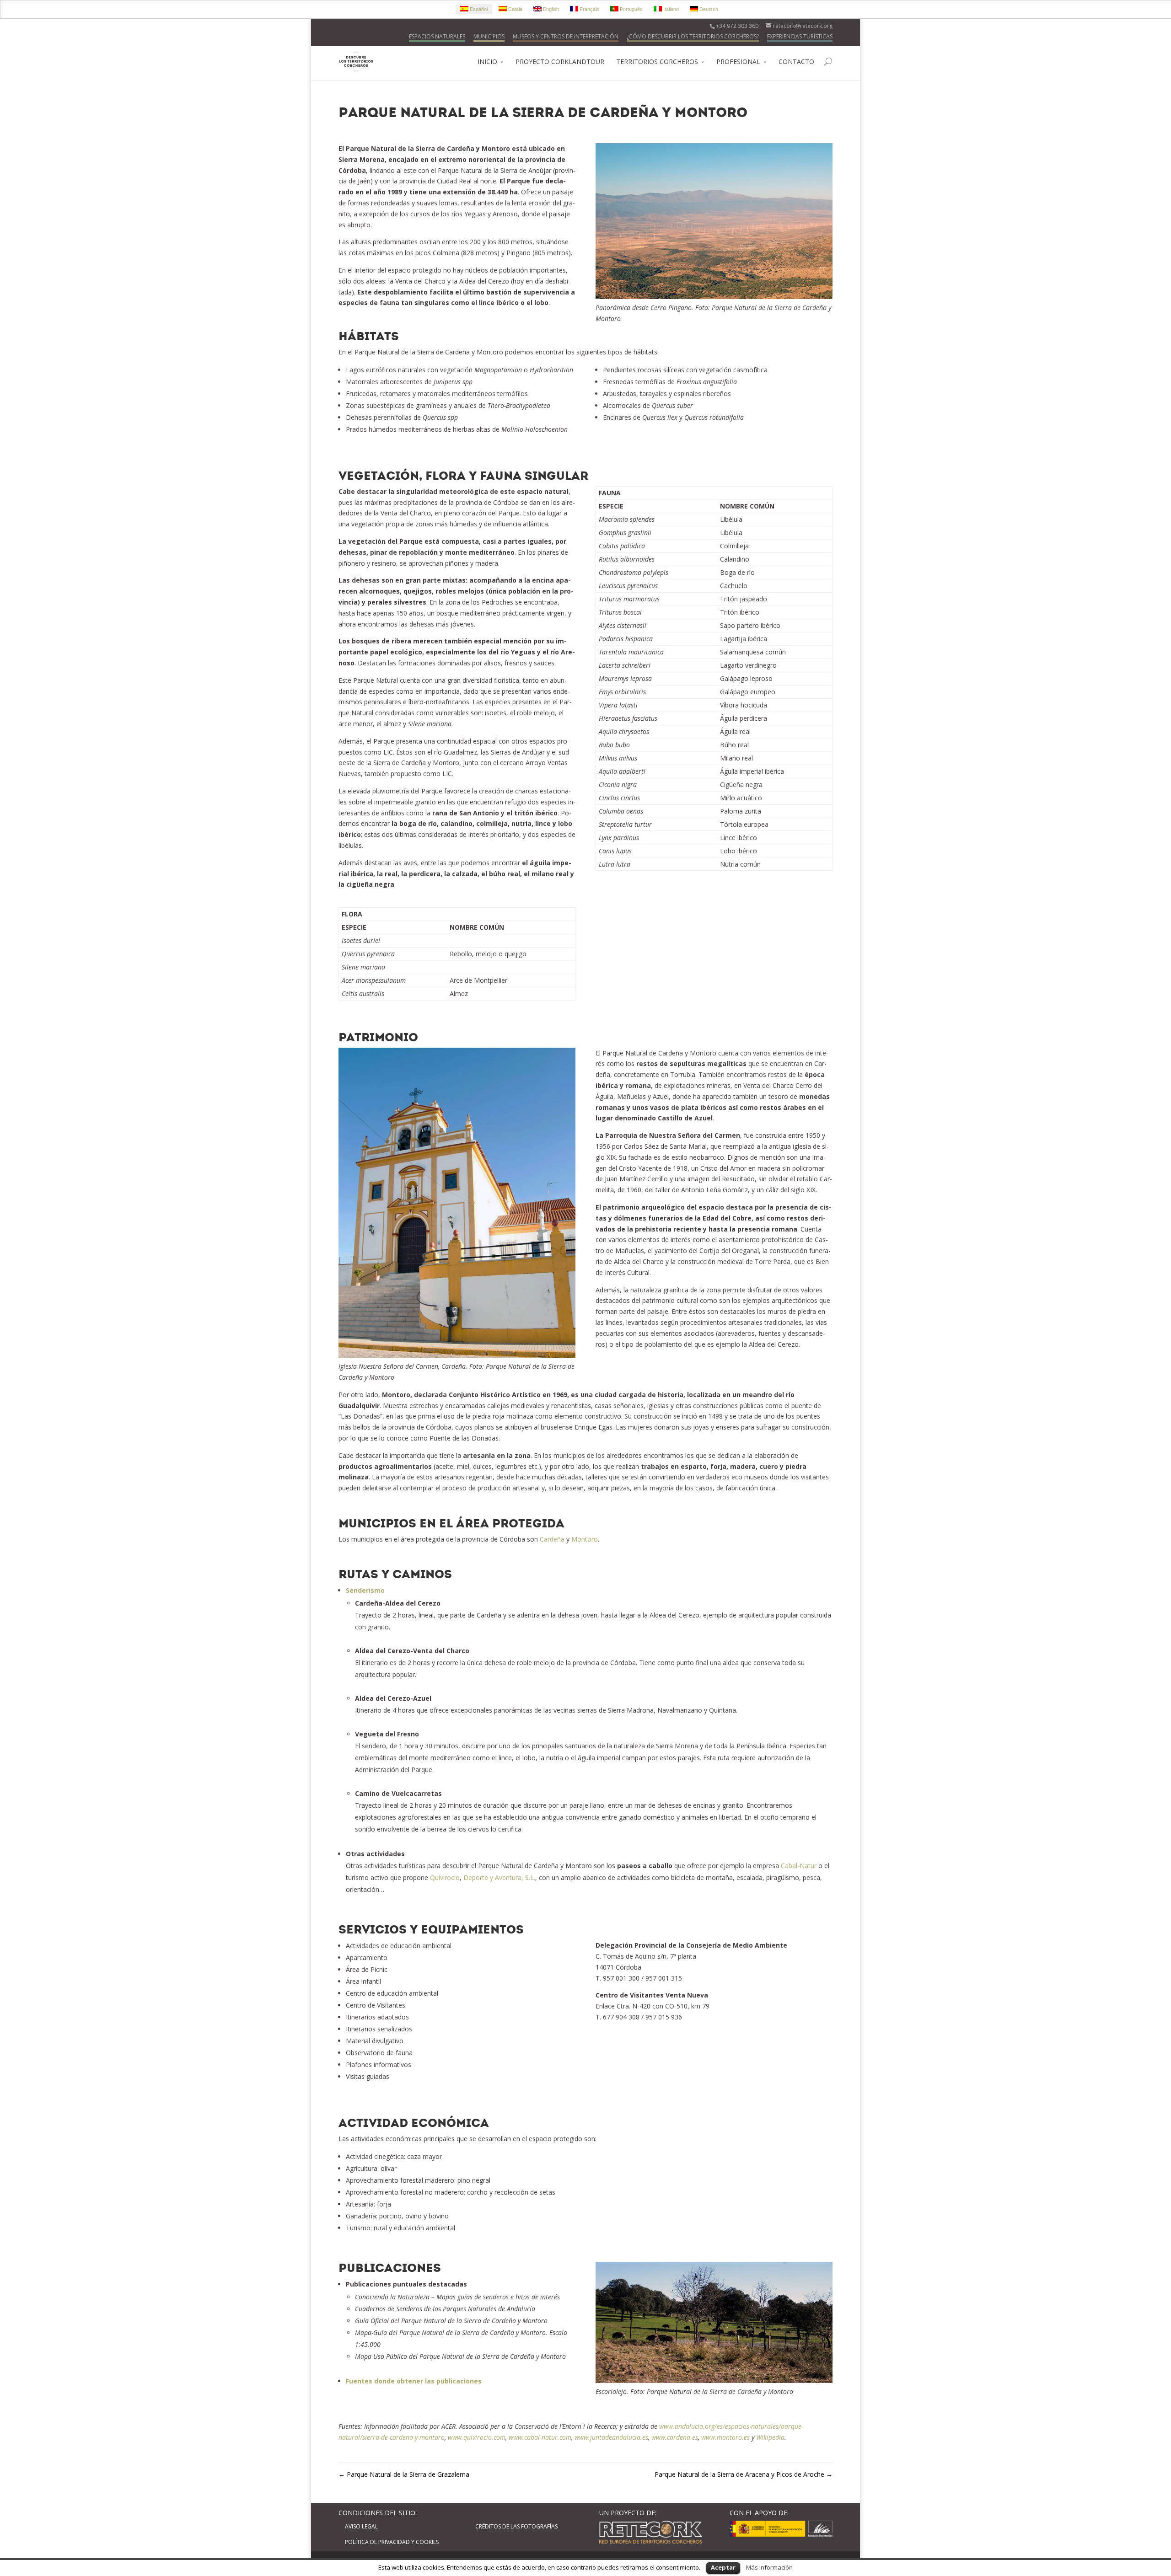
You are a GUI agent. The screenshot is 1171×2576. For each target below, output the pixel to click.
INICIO (487, 62)
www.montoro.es (725, 2437)
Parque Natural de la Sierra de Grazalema (404, 2474)
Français (589, 9)
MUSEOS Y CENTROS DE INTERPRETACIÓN (566, 36)
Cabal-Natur (799, 1866)
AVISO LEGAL (361, 2526)
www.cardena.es (675, 2437)
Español (478, 9)
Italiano (670, 9)
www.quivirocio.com (477, 2437)
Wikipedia (770, 2437)
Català (515, 9)
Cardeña (552, 1539)
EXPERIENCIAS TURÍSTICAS (800, 36)
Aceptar (723, 2567)
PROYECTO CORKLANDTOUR (560, 62)
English (550, 9)
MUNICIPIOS (489, 36)
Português (631, 9)
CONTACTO (796, 62)
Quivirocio (445, 1877)
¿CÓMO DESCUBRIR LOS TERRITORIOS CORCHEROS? (693, 36)
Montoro (585, 1539)
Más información (769, 2567)
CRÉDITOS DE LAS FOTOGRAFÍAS (516, 2526)
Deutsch (708, 9)
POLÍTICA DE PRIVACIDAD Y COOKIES (392, 2542)
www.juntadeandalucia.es (611, 2437)
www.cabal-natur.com (540, 2437)
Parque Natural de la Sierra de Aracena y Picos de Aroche (744, 2474)
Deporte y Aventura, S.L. (499, 1877)
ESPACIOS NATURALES (437, 36)
